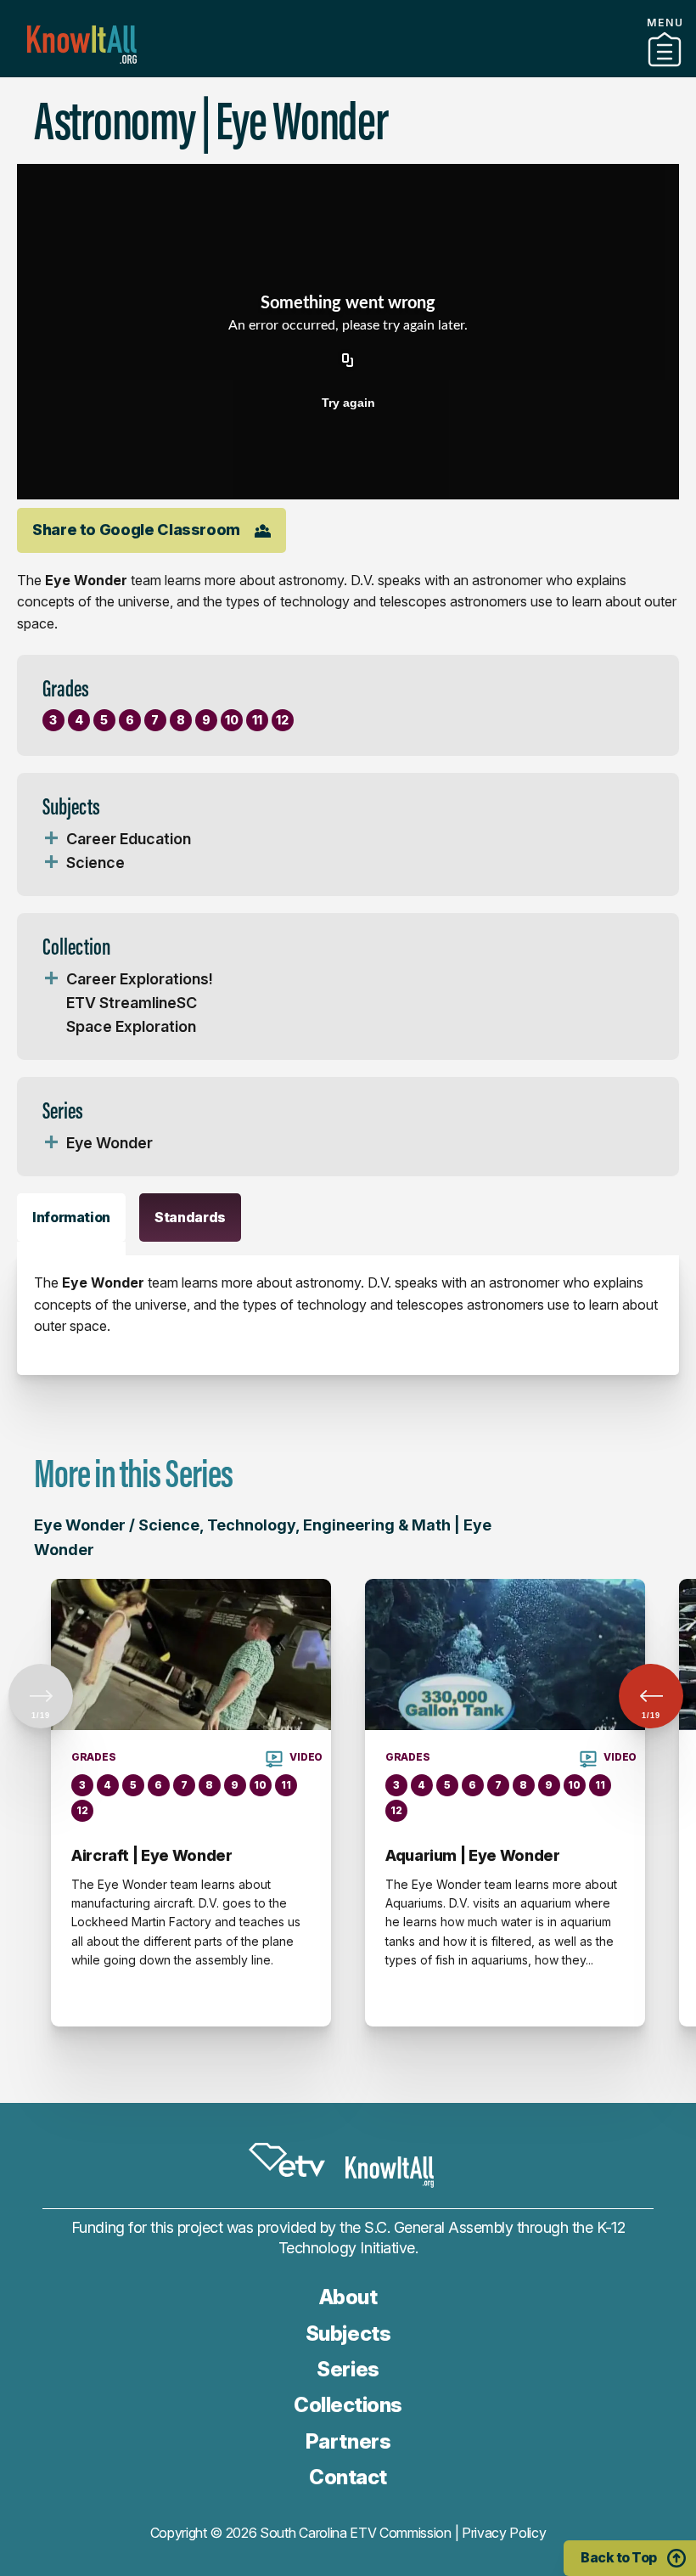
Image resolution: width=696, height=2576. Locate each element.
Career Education (129, 839)
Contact (348, 2477)
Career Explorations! (140, 979)
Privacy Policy (504, 2533)
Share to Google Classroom (136, 530)
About (348, 2297)
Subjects (348, 2334)
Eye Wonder (109, 1143)
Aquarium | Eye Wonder (472, 1855)
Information (71, 1217)
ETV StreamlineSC (132, 1003)
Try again (348, 403)
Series (348, 2369)
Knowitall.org (82, 45)
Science (95, 862)
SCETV (287, 2160)
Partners (348, 70)
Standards (190, 1217)
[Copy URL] (348, 362)
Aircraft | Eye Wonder (152, 1855)
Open (51, 839)
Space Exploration (131, 1026)
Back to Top (619, 2557)
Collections (348, 2405)
